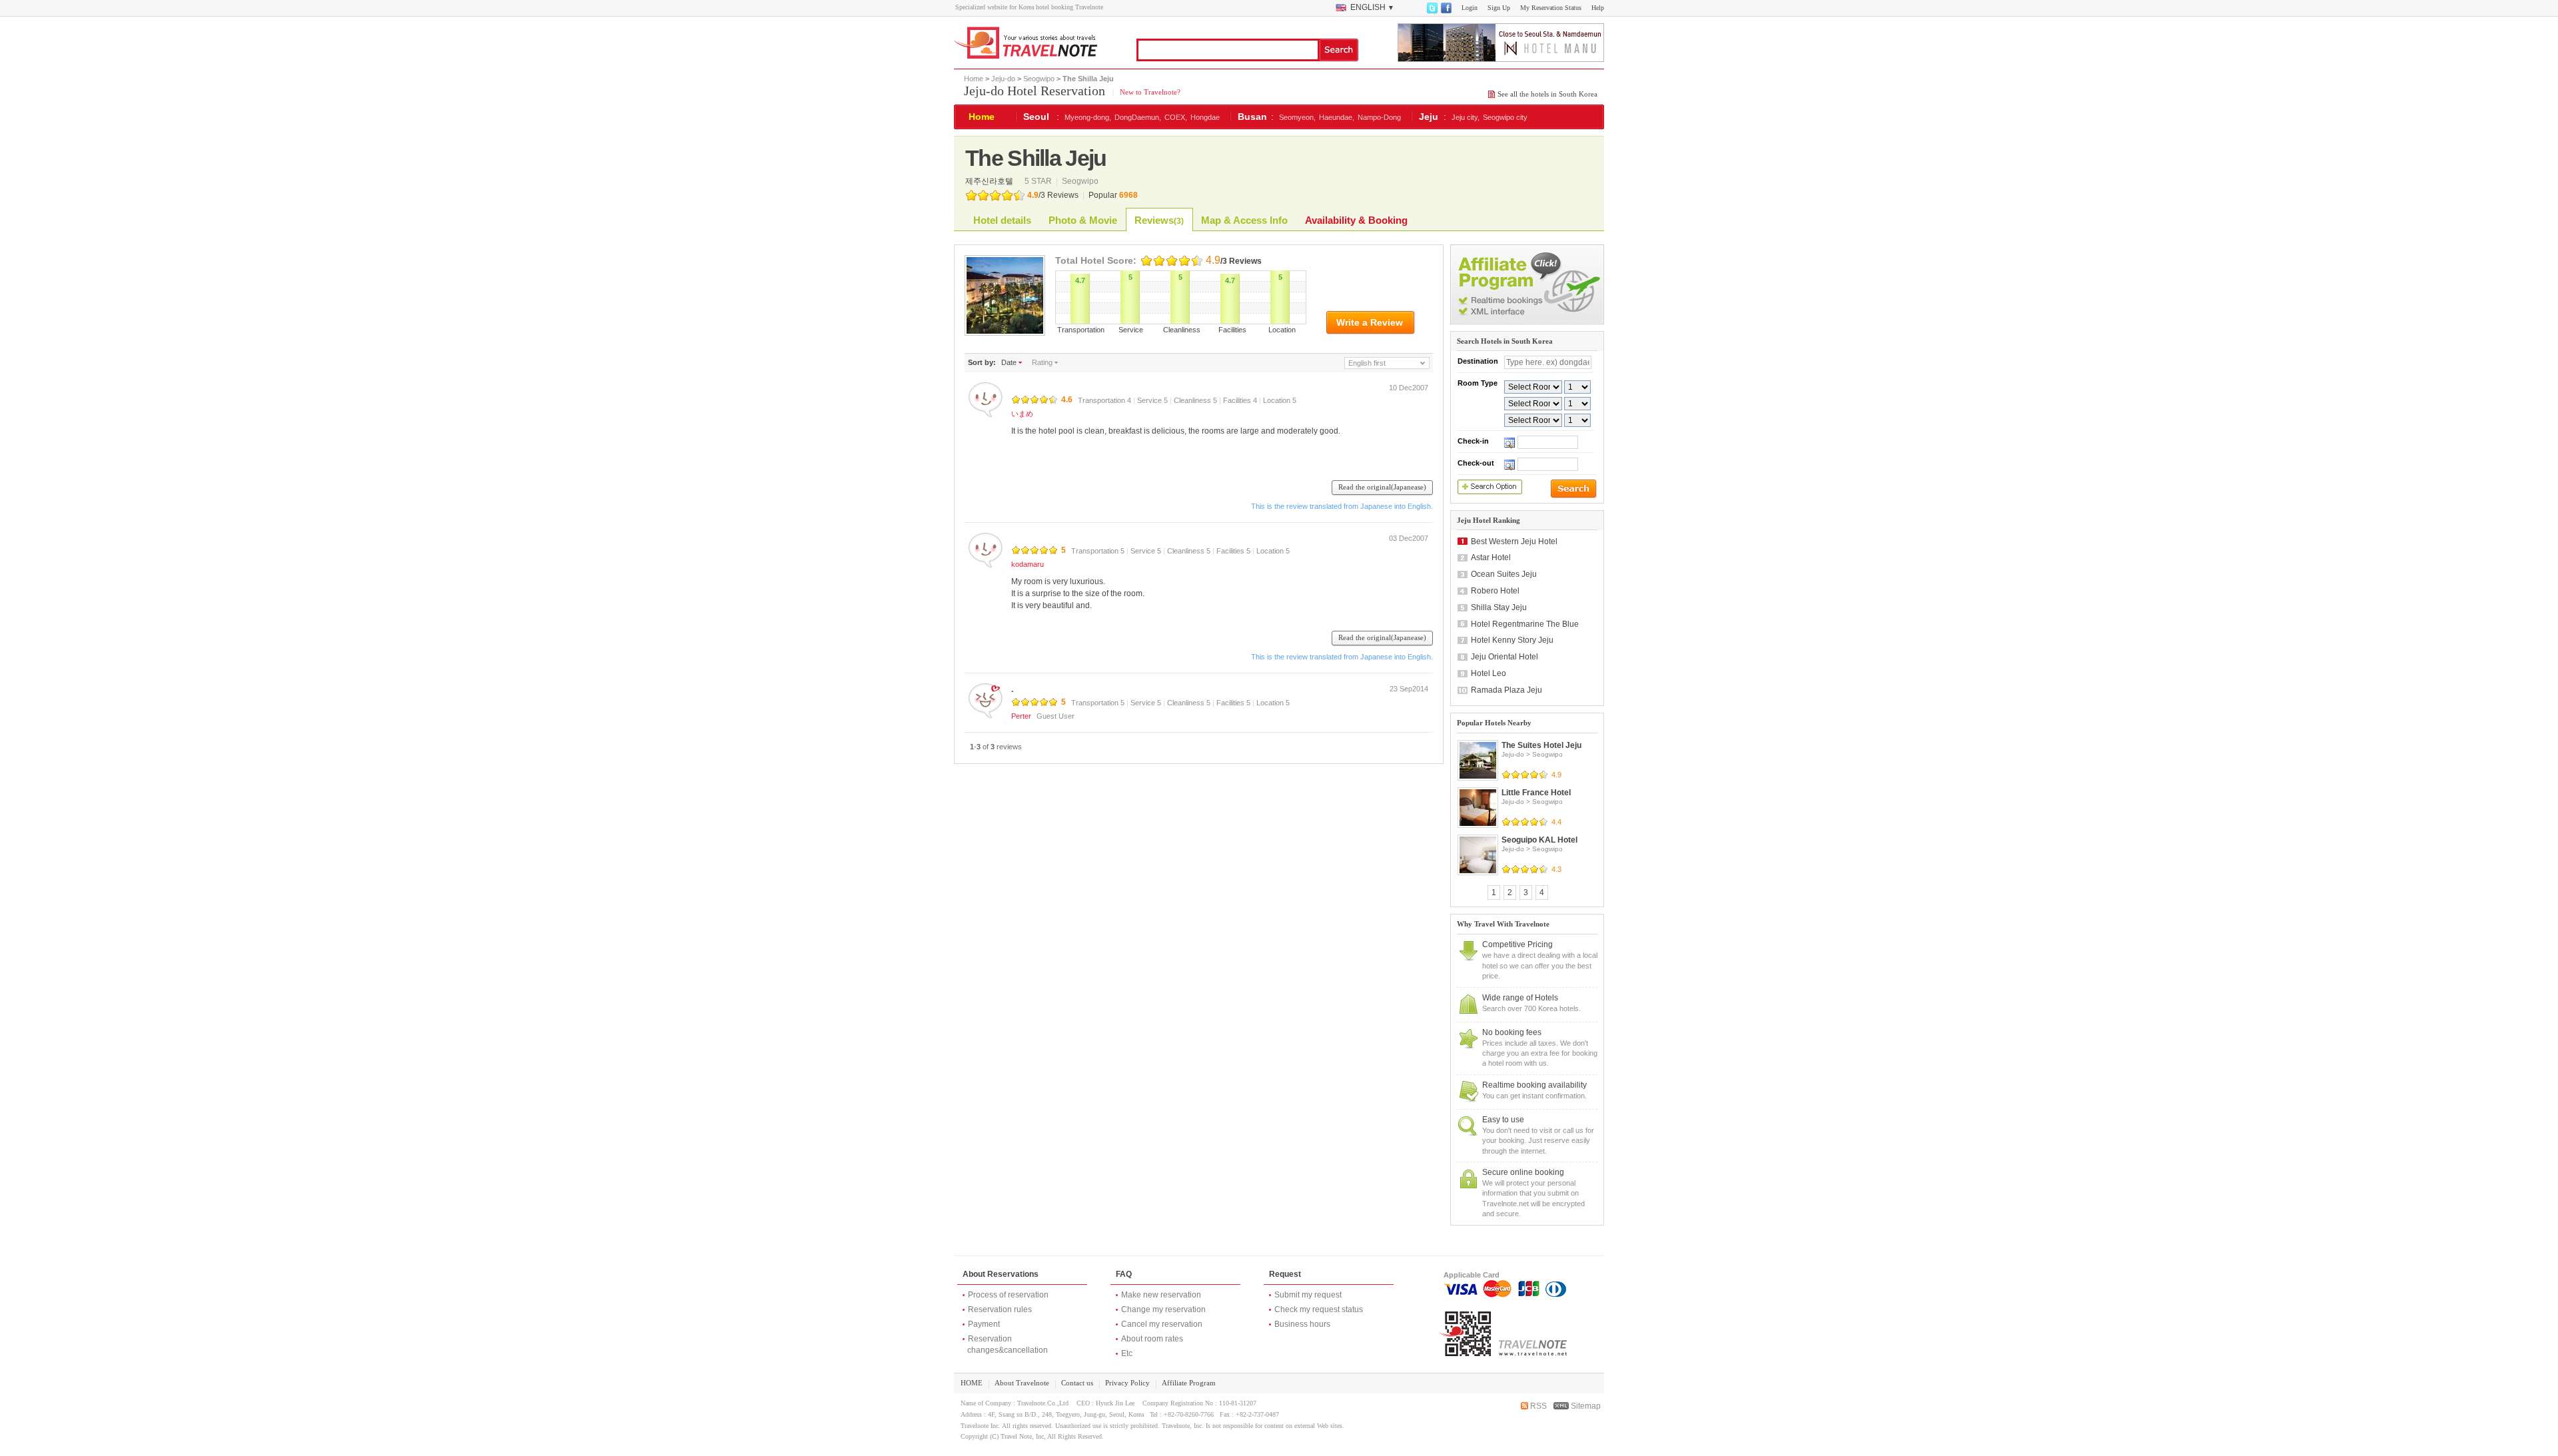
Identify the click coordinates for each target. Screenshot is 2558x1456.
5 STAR (1039, 181)
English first (1367, 363)
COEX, (1176, 117)
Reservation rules (1000, 1309)
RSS (1537, 1406)
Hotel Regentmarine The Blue (1525, 624)
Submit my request (1308, 1295)
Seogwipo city (1505, 117)
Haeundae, (1337, 117)
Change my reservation (1163, 1309)
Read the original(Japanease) (1382, 487)
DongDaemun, (1138, 117)
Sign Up (1499, 8)
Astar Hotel (1491, 557)
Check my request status (1319, 1309)
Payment (984, 1324)
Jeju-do (1003, 79)
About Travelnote (1022, 1383)
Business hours (1302, 1324)
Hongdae (1205, 117)
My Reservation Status (1551, 8)
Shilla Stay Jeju (1499, 607)
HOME (972, 1383)
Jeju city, (1466, 117)
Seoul (1036, 117)
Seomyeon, (1297, 117)
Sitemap (1585, 1406)
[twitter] (1432, 11)
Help (1598, 8)
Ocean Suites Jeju (1504, 574)
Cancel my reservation (1162, 1324)
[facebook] (1446, 11)
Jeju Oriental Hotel (1504, 657)
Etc (1127, 1353)
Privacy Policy (1127, 1383)
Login (1470, 8)
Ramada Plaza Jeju (1506, 690)
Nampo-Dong (1379, 117)
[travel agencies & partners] (1527, 322)
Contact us (1077, 1383)
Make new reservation (1161, 1295)
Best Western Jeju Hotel (1514, 542)
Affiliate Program (1189, 1383)
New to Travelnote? (1149, 92)
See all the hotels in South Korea (1547, 94)
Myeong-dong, (1088, 117)
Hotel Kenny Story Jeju (1512, 640)
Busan (1252, 117)
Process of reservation (1008, 1295)
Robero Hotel (1495, 591)
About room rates (1152, 1339)
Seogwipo (1039, 79)
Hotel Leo (1489, 673)
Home (974, 79)
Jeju (1429, 117)
